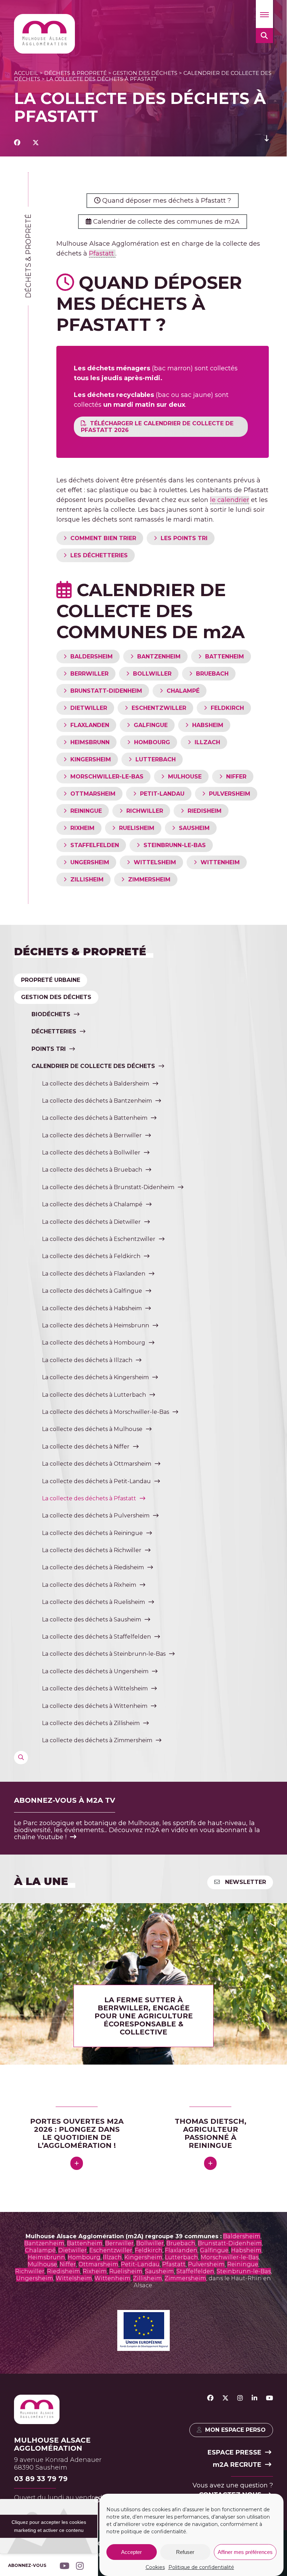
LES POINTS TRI (184, 538)
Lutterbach (181, 2257)
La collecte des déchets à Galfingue (92, 1291)
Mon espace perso (235, 2430)
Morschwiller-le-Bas (230, 2257)
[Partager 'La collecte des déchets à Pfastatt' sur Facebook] (17, 143)
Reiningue (243, 2264)
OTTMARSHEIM (93, 794)
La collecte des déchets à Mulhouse (92, 1429)
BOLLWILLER (152, 674)
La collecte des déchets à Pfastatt (89, 1498)
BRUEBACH (212, 674)
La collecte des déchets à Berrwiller (92, 1135)
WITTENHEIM (220, 862)
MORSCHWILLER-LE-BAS (107, 777)
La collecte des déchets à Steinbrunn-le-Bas (104, 1654)
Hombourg (84, 2257)
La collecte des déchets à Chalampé (92, 1204)
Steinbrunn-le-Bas (244, 2271)
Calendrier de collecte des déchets (93, 1066)
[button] (264, 14)
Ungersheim (35, 2278)
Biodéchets (51, 1014)
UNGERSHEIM (90, 862)
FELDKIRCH (227, 708)
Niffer (68, 2264)
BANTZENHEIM (159, 657)
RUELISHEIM (137, 828)
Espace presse (234, 2452)
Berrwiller (119, 2243)
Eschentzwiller (111, 2250)
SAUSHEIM (194, 828)
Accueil (26, 73)
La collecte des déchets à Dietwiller (91, 1222)
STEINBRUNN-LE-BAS (175, 845)
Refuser (185, 2552)
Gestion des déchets (145, 73)
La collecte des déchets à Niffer (86, 1447)
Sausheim (159, 2271)
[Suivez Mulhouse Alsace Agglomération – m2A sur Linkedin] (254, 2398)
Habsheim (246, 2250)
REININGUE (86, 811)
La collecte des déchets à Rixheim (89, 1585)
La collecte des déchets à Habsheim (92, 1308)
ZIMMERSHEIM (149, 879)
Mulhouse (42, 2264)
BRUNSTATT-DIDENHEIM (106, 691)
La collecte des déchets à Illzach (87, 1360)
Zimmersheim (185, 2278)
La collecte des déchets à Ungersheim (95, 1671)
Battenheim (85, 2243)
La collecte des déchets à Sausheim (92, 1619)
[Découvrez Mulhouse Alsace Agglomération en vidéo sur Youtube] (269, 2398)
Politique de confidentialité (201, 2567)
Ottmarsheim (98, 2264)
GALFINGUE (151, 725)
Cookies (155, 2567)
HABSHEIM (208, 725)
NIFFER (236, 777)
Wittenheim (113, 2278)
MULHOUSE (185, 777)
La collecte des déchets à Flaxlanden (94, 1274)
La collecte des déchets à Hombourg (94, 1343)
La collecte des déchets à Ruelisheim (93, 1602)
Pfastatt (102, 253)
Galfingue (214, 2250)
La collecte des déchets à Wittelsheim (95, 1688)
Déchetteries (54, 1031)
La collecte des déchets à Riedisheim (93, 1567)
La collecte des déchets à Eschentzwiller (99, 1239)
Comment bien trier (103, 538)
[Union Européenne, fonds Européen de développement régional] (143, 2349)
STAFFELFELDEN (95, 845)
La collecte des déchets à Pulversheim (96, 1516)
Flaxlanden (181, 2250)
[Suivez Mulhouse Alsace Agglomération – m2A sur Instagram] (240, 2398)
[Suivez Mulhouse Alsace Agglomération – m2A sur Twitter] (225, 2398)
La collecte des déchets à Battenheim (95, 1118)
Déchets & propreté (75, 73)
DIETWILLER (89, 708)
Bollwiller (150, 2243)
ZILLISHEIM (87, 879)
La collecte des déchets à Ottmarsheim (97, 1464)
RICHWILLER (145, 811)
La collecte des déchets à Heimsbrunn (96, 1325)
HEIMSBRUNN (90, 742)
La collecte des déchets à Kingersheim (95, 1377)
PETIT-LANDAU (162, 794)
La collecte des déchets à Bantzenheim (97, 1101)
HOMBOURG (152, 742)
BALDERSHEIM (92, 657)
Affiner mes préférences (245, 2552)
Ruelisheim (126, 2271)
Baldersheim (242, 2236)
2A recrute (237, 2465)
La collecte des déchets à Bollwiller (91, 1153)
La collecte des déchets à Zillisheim (91, 1723)
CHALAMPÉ (183, 691)
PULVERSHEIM (230, 794)
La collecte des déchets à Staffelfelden (96, 1637)
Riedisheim (64, 2271)
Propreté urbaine (51, 980)
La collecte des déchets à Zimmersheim (97, 1740)
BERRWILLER (89, 674)
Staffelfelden (195, 2271)
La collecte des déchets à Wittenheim (95, 1706)
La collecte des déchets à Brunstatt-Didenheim (108, 1187)
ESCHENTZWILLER (159, 708)
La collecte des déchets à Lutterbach (94, 1395)
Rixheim (95, 2271)
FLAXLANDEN (90, 725)
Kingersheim (143, 2257)
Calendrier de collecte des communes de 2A (165, 222)
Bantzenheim (44, 2243)
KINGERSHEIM (91, 759)
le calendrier (230, 500)
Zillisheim (148, 2278)
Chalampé (40, 2250)
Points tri (49, 1049)
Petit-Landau (140, 2264)
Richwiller (30, 2271)
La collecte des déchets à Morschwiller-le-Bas (106, 1412)
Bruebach (181, 2243)
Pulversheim (206, 2264)
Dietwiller (72, 2250)
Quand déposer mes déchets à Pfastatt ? (166, 201)
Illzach (112, 2257)
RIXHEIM (82, 828)
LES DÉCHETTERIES (99, 555)
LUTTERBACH (156, 759)
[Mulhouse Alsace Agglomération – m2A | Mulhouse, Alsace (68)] (44, 34)
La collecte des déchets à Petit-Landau (96, 1481)
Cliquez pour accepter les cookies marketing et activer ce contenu (49, 2526)
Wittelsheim (74, 2278)
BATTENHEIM (225, 657)
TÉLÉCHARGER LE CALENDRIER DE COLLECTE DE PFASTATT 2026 (157, 427)
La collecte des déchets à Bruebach (92, 1170)
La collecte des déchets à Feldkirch (91, 1256)
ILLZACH (207, 742)
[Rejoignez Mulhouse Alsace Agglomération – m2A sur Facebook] (210, 2398)
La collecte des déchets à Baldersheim (96, 1084)
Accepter (131, 2552)
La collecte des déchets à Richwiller (92, 1550)
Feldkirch (149, 2250)
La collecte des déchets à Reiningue (92, 1533)
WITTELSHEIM (155, 862)
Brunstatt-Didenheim (230, 2243)
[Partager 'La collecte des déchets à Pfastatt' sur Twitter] (36, 143)
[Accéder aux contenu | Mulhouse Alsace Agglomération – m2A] (267, 143)
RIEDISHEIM (205, 811)
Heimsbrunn (46, 2257)
